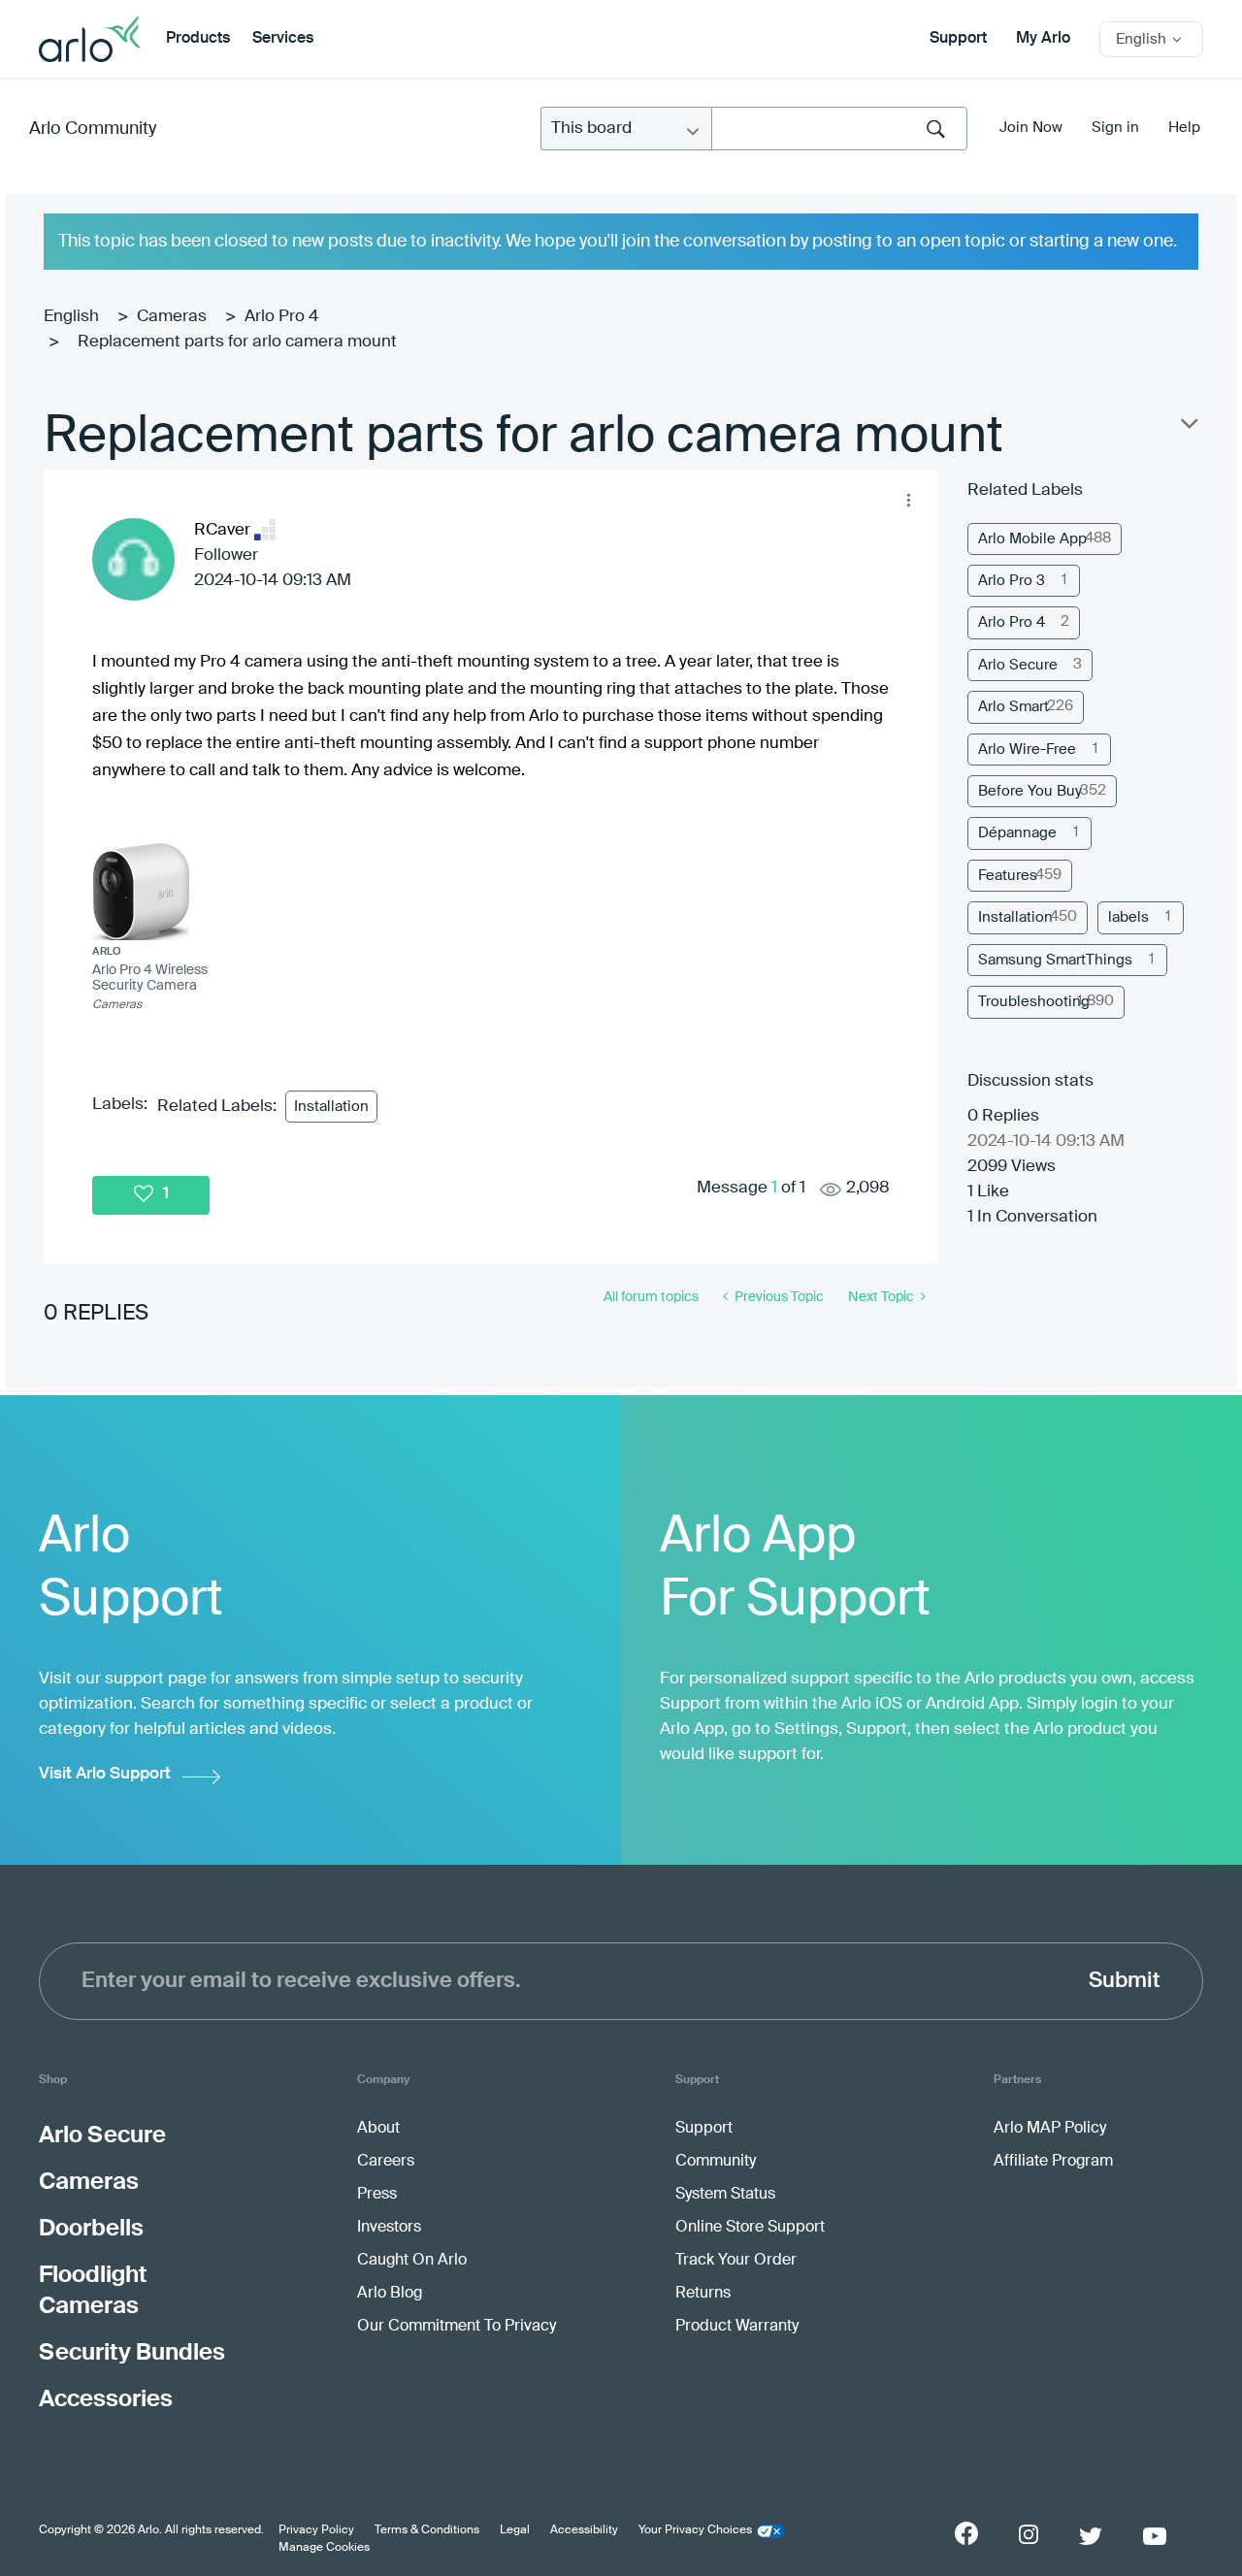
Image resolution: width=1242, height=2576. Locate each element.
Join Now (1031, 128)
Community (716, 2162)
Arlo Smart (1013, 707)
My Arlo (1043, 39)
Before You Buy (1030, 791)
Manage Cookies (324, 2548)
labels (1128, 917)
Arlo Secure (1018, 665)
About (378, 2129)
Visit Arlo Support (105, 1774)
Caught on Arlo (412, 2261)
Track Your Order (736, 2261)
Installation (331, 1107)
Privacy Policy (316, 2530)
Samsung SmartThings (1055, 960)
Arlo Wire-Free (1027, 750)
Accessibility (584, 2530)
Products (198, 39)
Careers (386, 2162)
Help (1184, 128)
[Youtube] (1155, 2536)
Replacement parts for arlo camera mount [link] (237, 342)
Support (958, 39)
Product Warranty (737, 2327)
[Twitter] (1091, 2536)
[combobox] (839, 129)
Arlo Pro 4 (282, 317)
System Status (725, 2195)
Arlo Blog (390, 2294)
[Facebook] (966, 2533)
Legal (515, 2530)
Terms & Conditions (427, 2530)
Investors (389, 2228)
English (71, 317)
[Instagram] (1029, 2535)
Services (283, 39)
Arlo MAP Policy (1050, 2129)
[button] (908, 500)
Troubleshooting (1034, 1002)
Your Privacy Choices (695, 2530)
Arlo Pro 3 (1012, 581)
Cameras (172, 317)
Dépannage (1017, 833)
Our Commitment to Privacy (457, 2327)
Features (1008, 876)
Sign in (1115, 128)
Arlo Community (93, 129)
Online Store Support (750, 2228)
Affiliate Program (1053, 2162)
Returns (703, 2294)
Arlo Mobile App (1032, 539)
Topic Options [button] (1188, 428)
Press (377, 2195)
